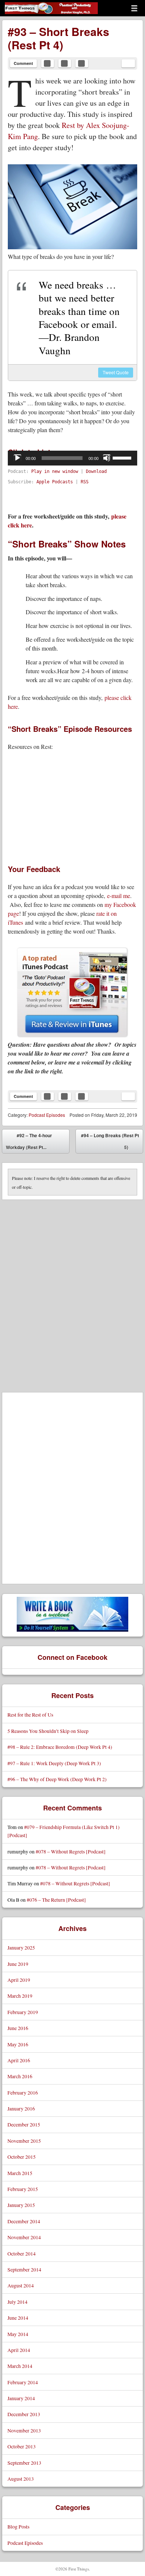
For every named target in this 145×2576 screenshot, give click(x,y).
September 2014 (24, 2269)
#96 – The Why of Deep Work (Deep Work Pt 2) (57, 1779)
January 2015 (21, 2205)
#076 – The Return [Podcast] (56, 1900)
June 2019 (18, 1964)
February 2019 (23, 2012)
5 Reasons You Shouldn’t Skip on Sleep (48, 1731)
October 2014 (22, 2253)
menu (134, 8)
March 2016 (20, 2076)
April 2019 (19, 1980)
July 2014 (17, 2302)
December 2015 (24, 2124)
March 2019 (20, 1996)
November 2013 (24, 2430)
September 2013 (24, 2463)
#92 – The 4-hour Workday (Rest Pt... (29, 1141)
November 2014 (24, 2237)
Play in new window (55, 471)
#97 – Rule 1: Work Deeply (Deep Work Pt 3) (54, 1763)
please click (118, 698)
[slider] (123, 457)
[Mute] (107, 458)
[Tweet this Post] (65, 63)
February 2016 (23, 2093)
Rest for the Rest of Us (30, 1715)
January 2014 (21, 2398)
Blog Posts (18, 2526)
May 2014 (18, 2334)
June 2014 (18, 2318)
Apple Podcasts (55, 482)
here (13, 706)
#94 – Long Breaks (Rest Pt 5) (110, 1143)
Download (96, 471)
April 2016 (19, 2060)
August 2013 (21, 2479)
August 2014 (21, 2285)
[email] (128, 63)
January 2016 (21, 2108)
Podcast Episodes (47, 1115)
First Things (31, 14)
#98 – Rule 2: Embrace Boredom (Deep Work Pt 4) (60, 1747)
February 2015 (23, 2189)
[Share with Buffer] (82, 63)
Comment (23, 63)
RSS (85, 482)
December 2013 (24, 2414)
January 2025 (21, 1947)
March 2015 (20, 2173)
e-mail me (119, 896)
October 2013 (22, 2446)
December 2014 (24, 2221)
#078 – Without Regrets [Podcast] (71, 1851)
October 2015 (22, 2157)
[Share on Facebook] (48, 63)
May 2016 (18, 2044)
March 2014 (20, 2366)
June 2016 (18, 2028)
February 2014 (23, 2382)
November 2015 (24, 2141)
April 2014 (19, 2350)
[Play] (17, 458)
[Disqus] (72, 1293)
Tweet (116, 372)
